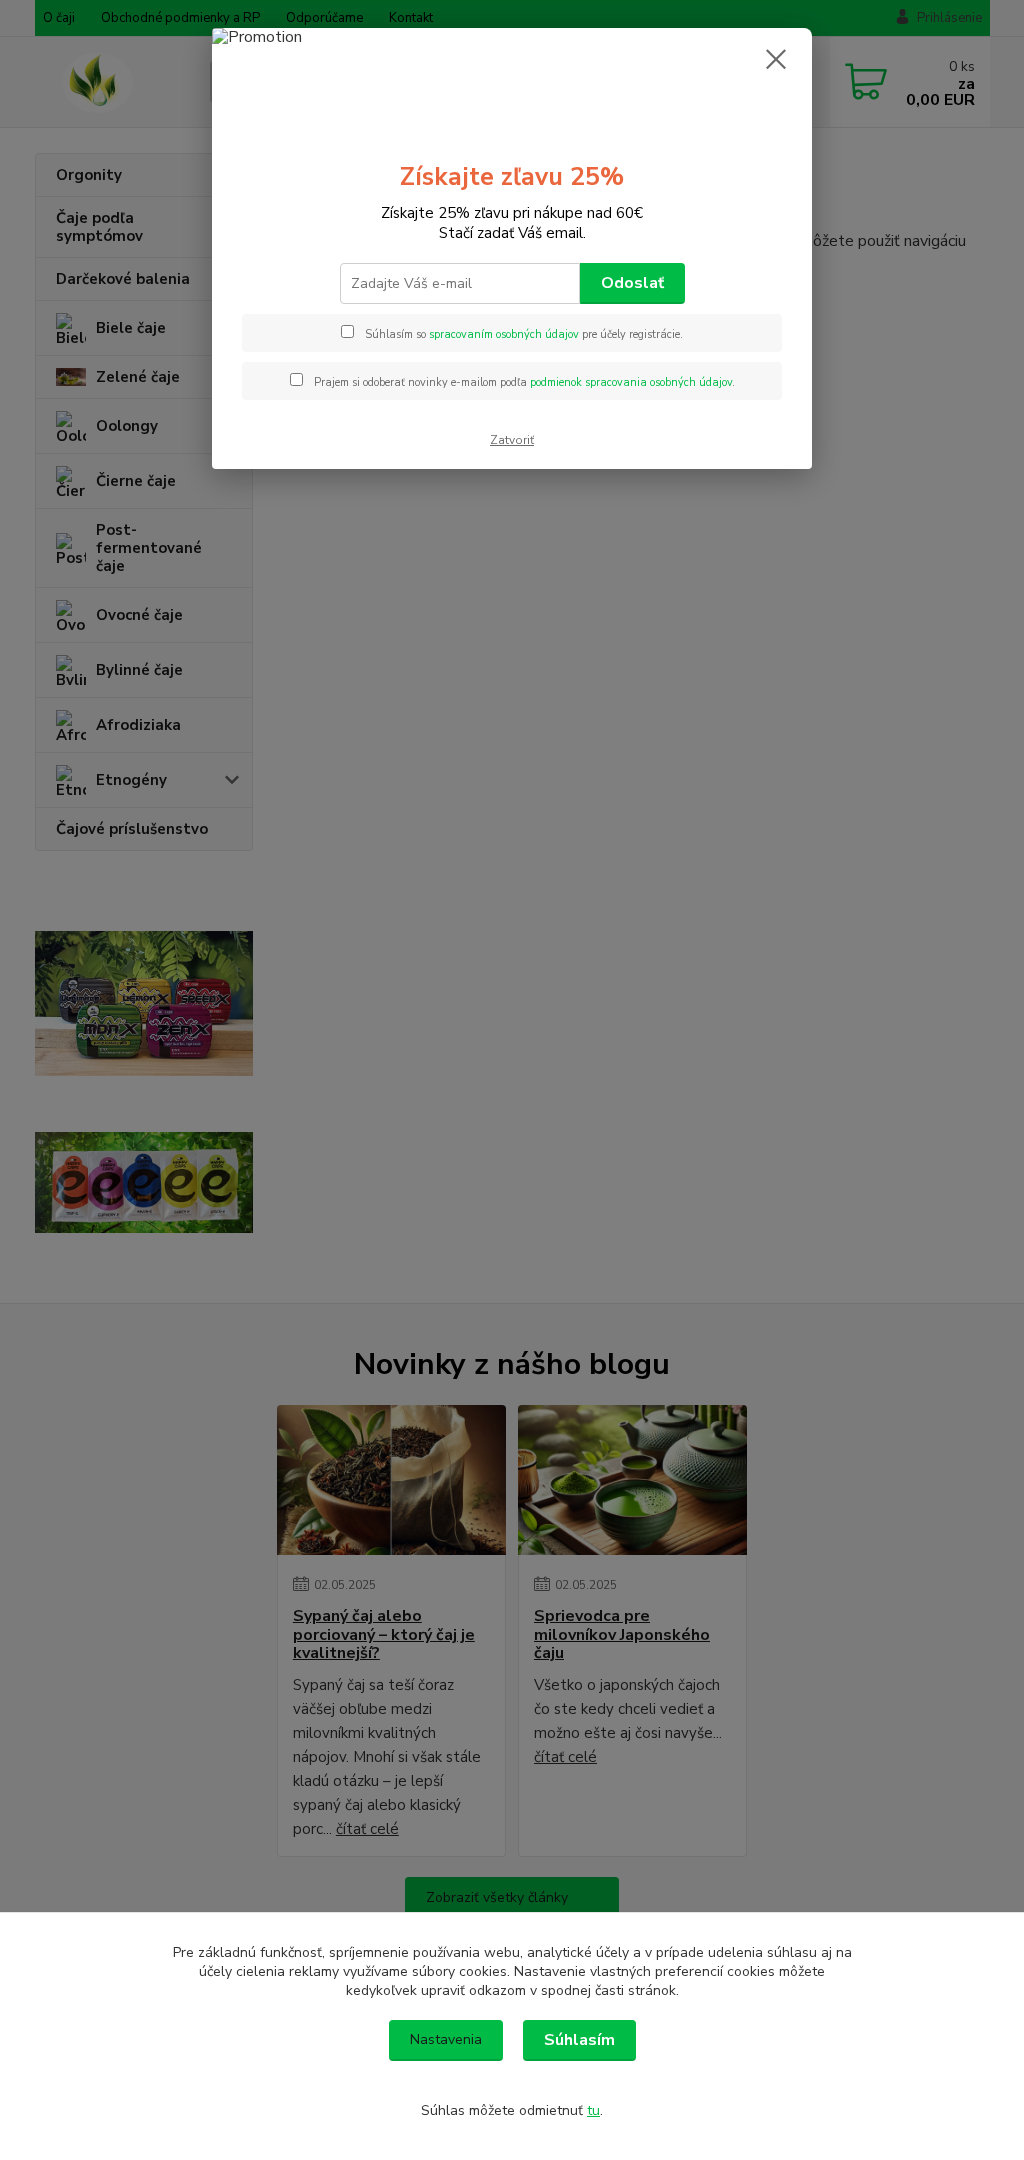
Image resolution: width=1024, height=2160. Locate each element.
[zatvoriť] (776, 59)
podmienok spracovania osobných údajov (631, 382)
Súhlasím (579, 2040)
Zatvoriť (512, 440)
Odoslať (632, 283)
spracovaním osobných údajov (504, 334)
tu (593, 2110)
